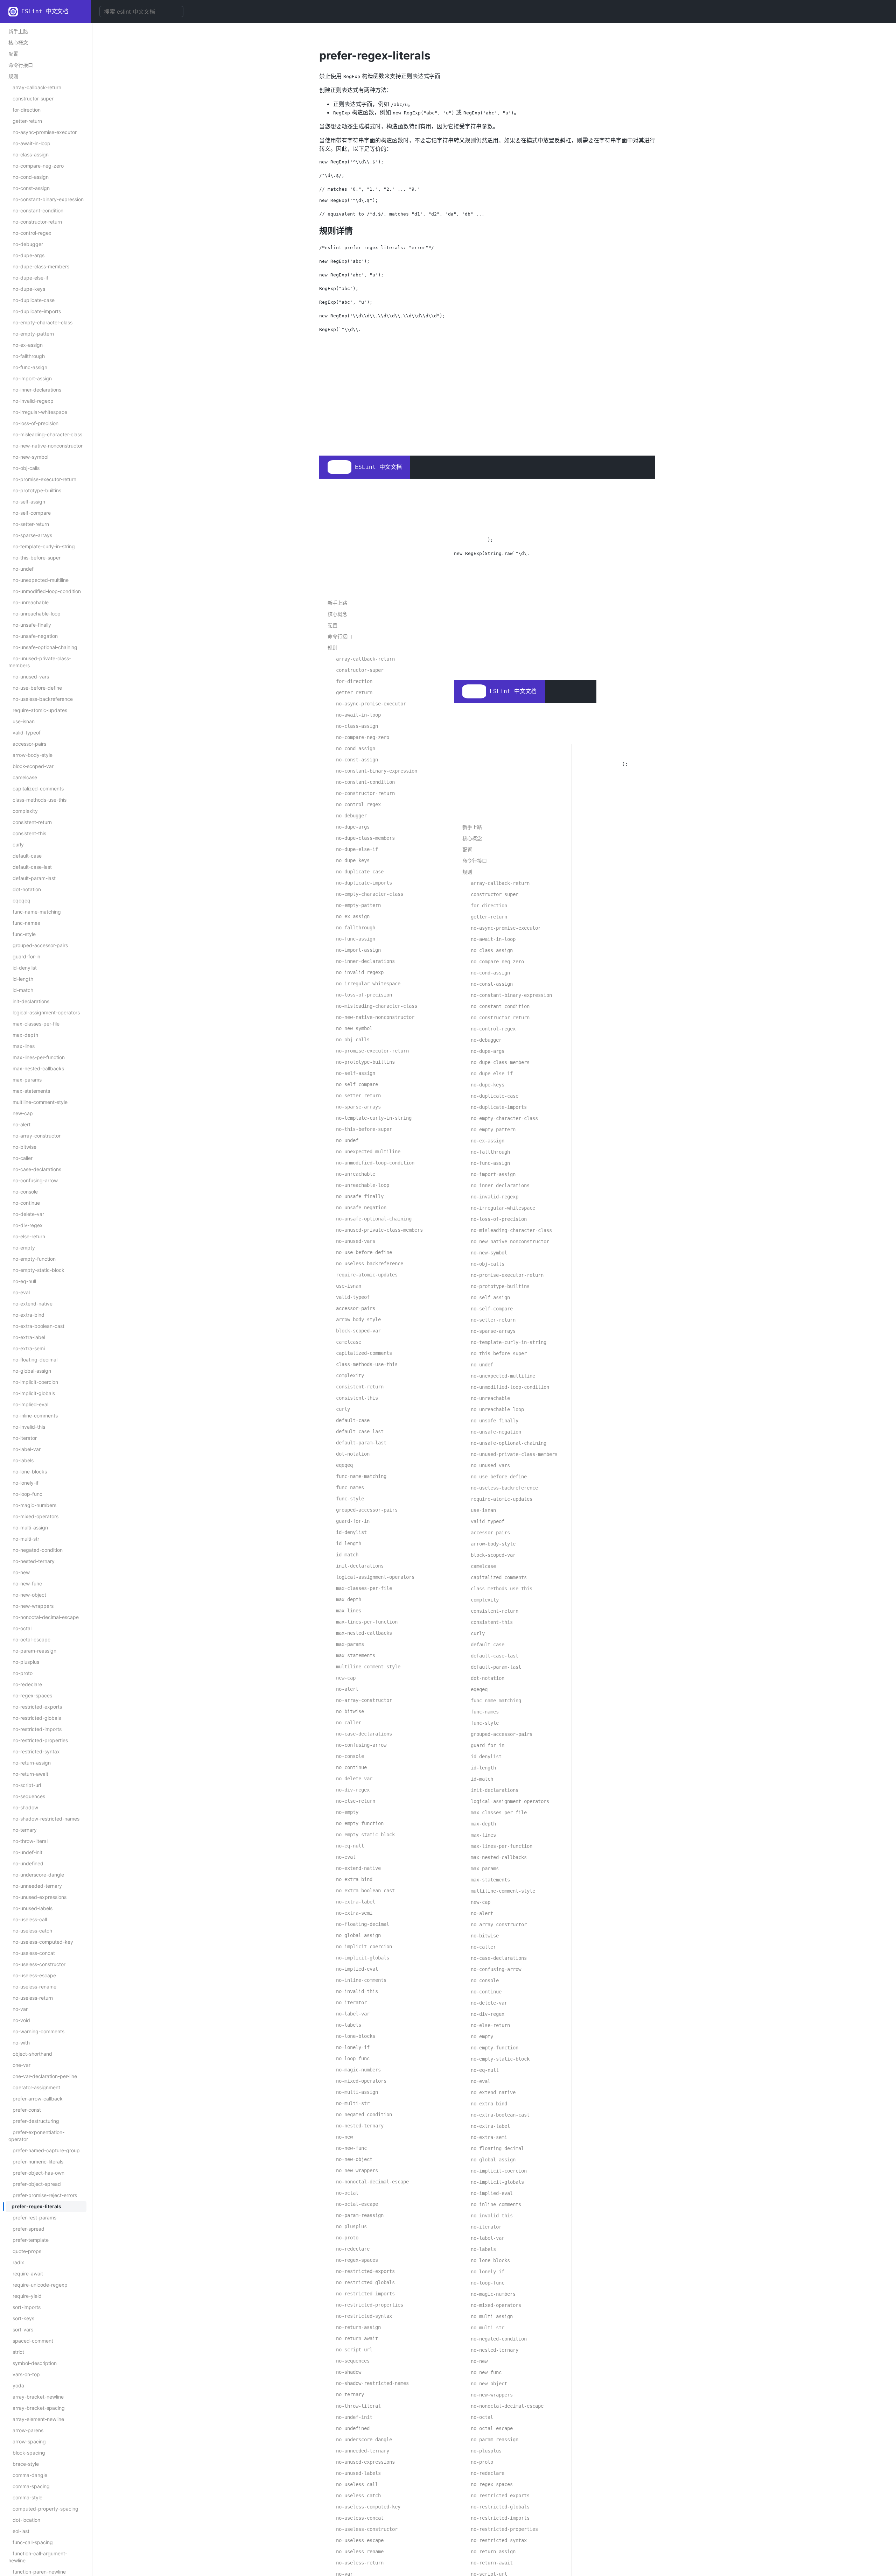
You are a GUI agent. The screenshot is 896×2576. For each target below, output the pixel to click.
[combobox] (141, 12)
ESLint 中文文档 (45, 11)
